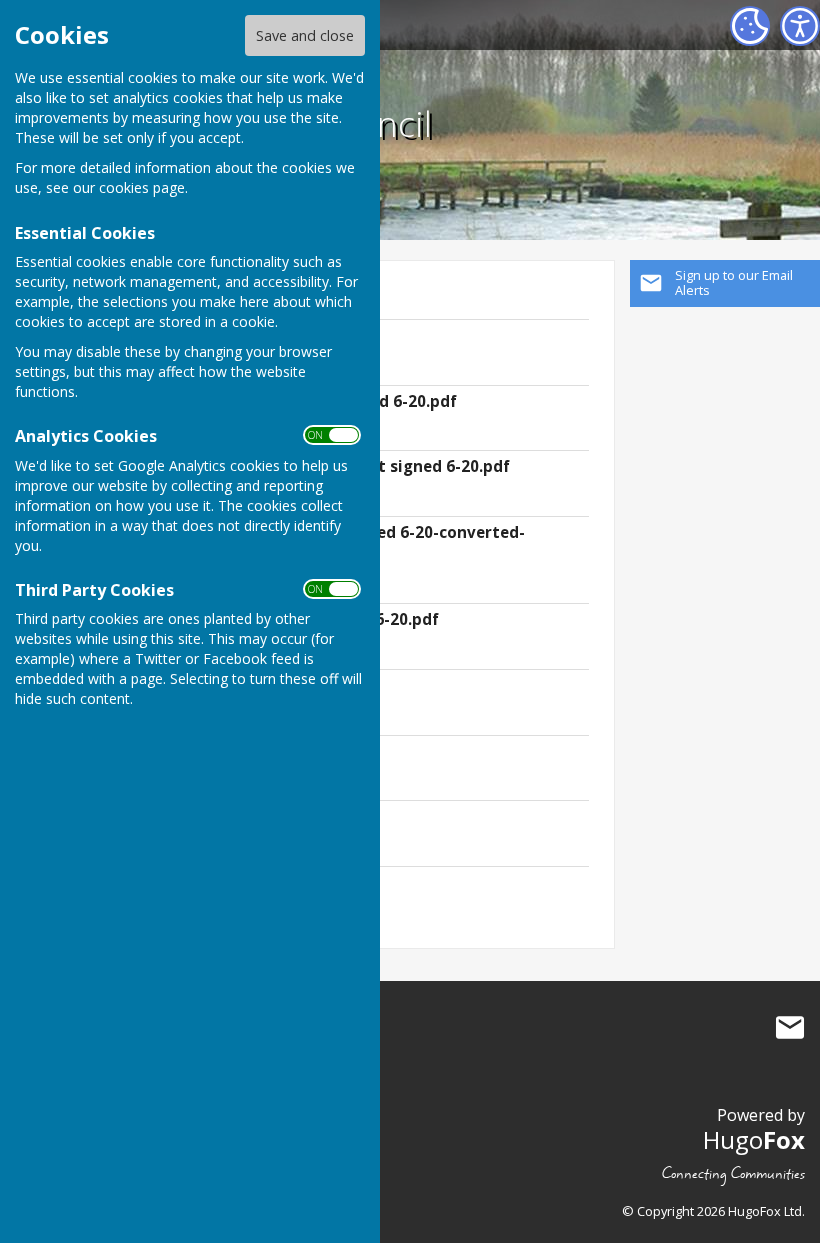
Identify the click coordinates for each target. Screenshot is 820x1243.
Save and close (305, 35)
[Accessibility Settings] (800, 26)
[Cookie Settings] (750, 26)
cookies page (142, 187)
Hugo (754, 1139)
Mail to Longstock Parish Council (790, 1028)
